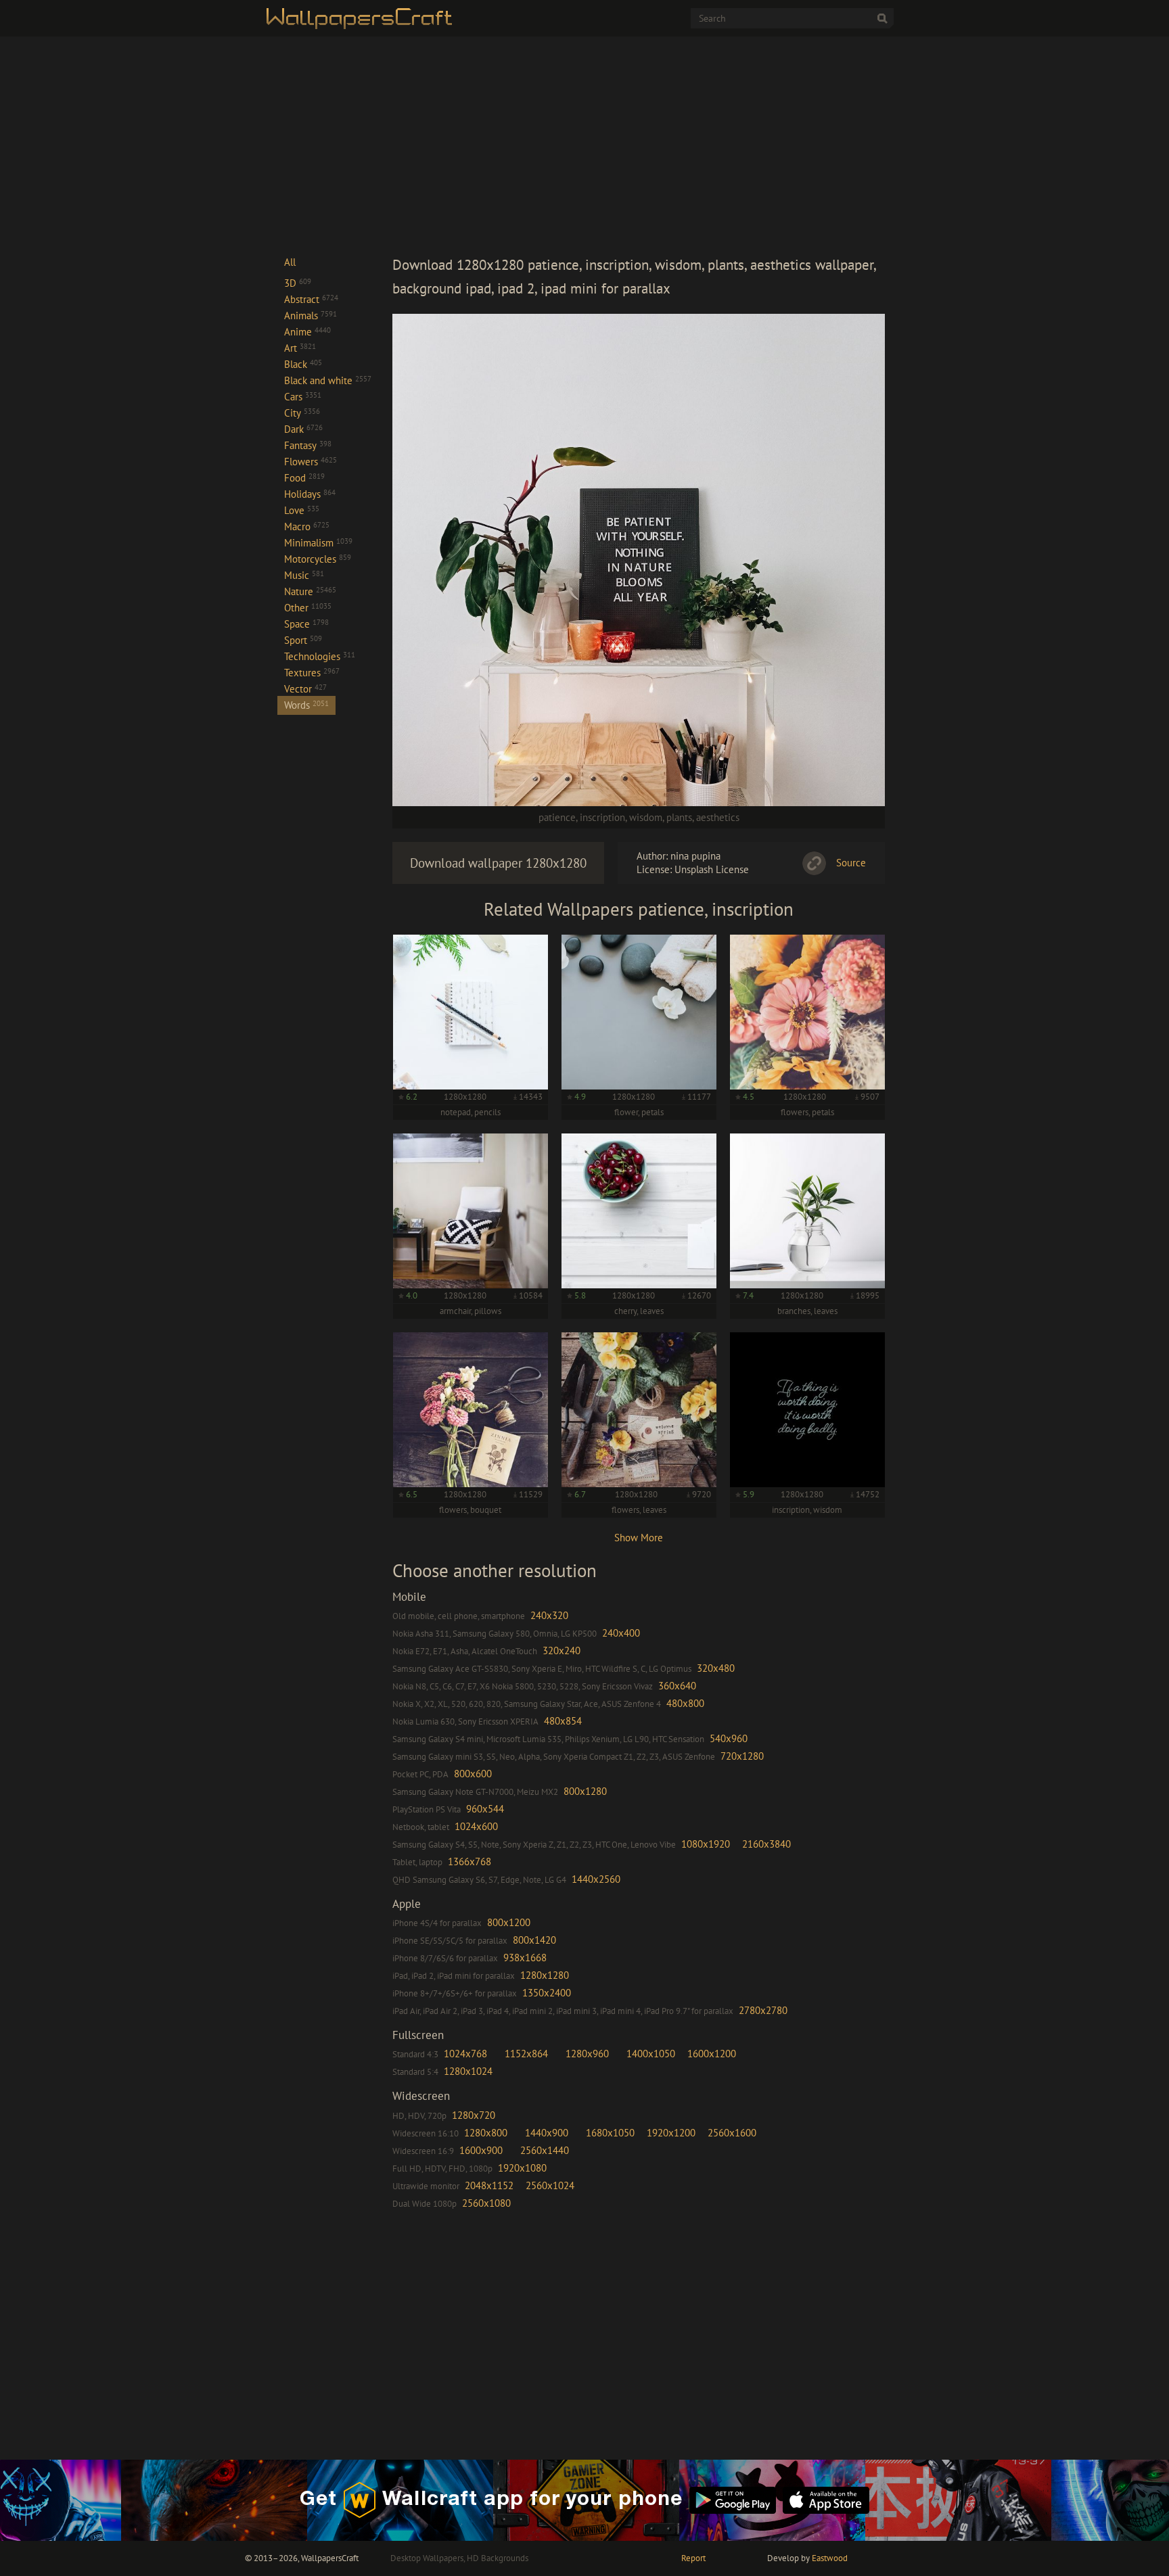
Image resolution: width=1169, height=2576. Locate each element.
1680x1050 (610, 2133)
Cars (303, 397)
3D (298, 283)
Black (303, 364)
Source (851, 863)
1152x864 (526, 2054)
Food (304, 478)
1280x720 (474, 2115)
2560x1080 (486, 2203)
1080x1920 (706, 1844)
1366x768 (469, 1861)
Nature (310, 591)
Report (693, 2558)
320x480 (716, 1668)
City (302, 413)
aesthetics (718, 817)
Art (300, 348)
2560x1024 (550, 2185)
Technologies (320, 656)
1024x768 (465, 2054)
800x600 (473, 1774)
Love (302, 510)
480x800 (685, 1703)
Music (304, 575)
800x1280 (585, 1791)
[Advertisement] (639, 145)
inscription (602, 817)
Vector (305, 689)
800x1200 (509, 1922)
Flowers (311, 462)
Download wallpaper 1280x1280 (498, 863)
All (290, 262)
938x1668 (525, 1958)
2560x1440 (545, 2150)
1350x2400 (547, 1993)
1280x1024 (468, 2071)
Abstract (311, 299)
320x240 (561, 1650)
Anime (307, 332)
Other (308, 608)
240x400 (621, 1633)
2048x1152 (489, 2185)
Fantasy (308, 445)
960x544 (485, 1809)
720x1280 (742, 1756)
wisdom (646, 817)
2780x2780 (763, 2010)
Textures (312, 673)
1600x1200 (712, 2054)
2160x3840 (766, 1844)
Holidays (310, 494)
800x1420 (534, 1940)
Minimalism (318, 543)
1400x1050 (651, 2054)
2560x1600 (732, 2133)
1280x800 (486, 2133)
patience (557, 817)
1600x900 (481, 2150)
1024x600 (476, 1826)
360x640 (677, 1686)
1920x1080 (522, 2168)
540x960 (729, 1738)
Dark (303, 429)
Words (306, 705)
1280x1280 (545, 1975)
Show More (639, 1538)
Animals (311, 315)
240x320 (549, 1615)
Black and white (328, 380)
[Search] (882, 18)
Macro (307, 526)
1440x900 (547, 2133)
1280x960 (587, 2054)
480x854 (563, 1721)
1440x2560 (596, 1879)
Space (306, 624)
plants (679, 817)
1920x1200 (671, 2133)
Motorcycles (318, 559)
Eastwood (830, 2558)
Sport (303, 640)
